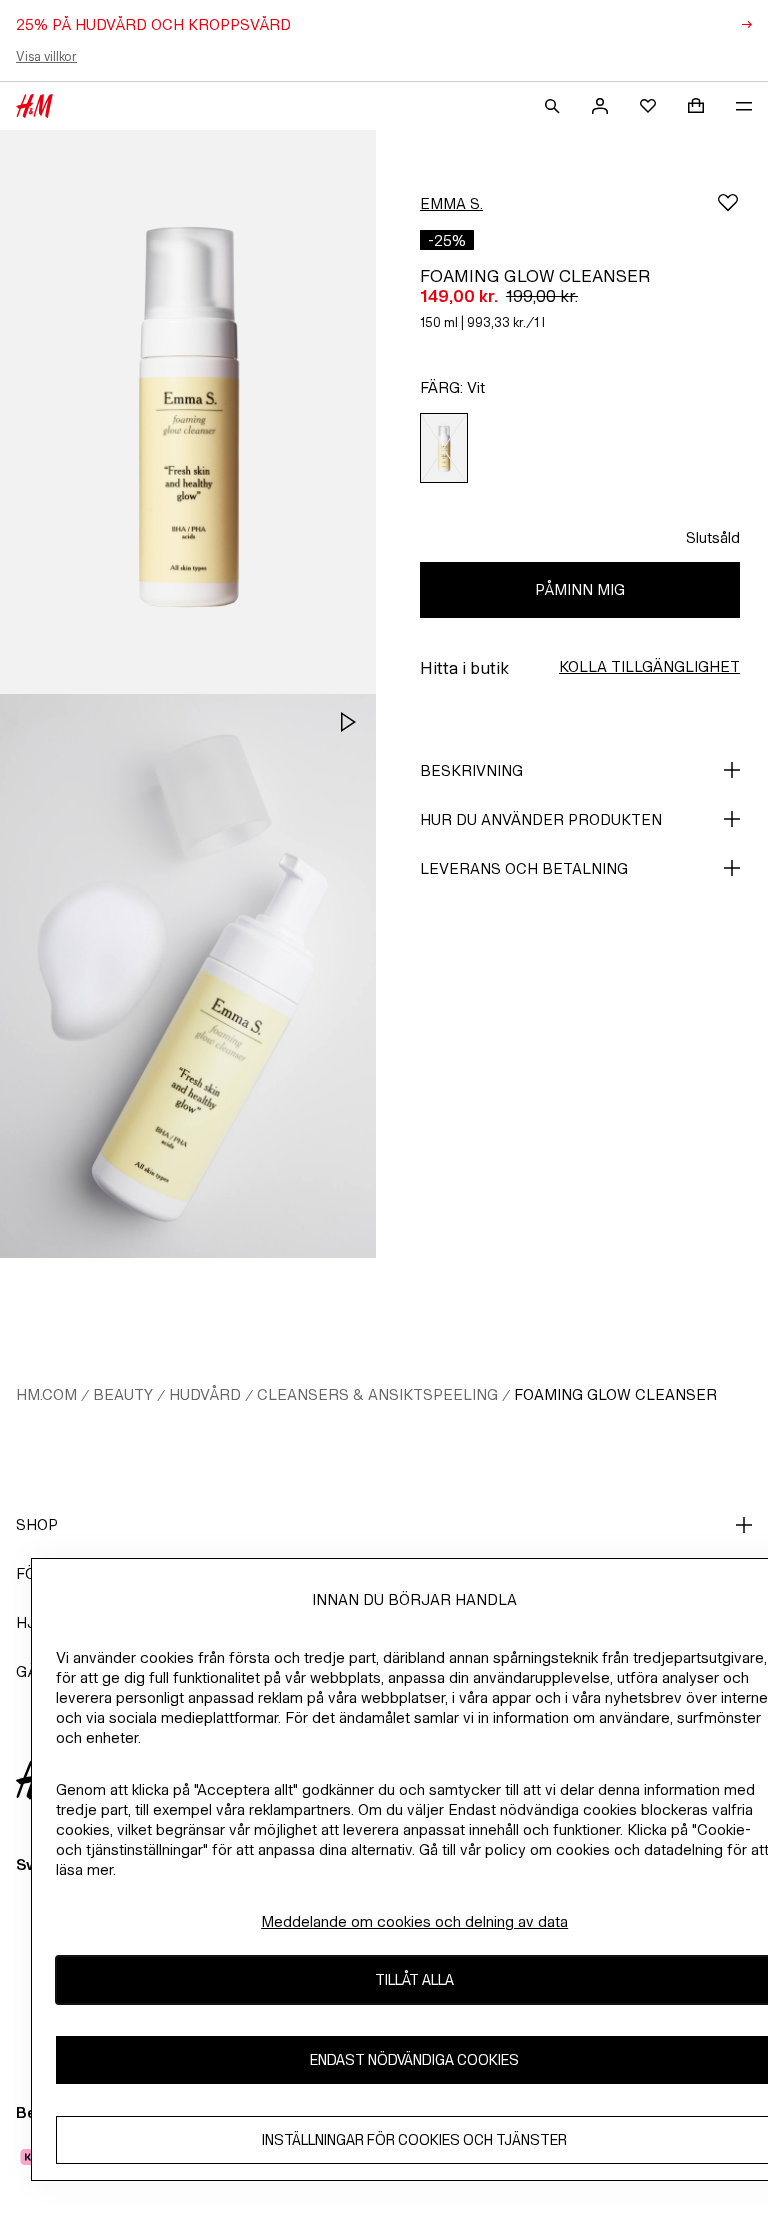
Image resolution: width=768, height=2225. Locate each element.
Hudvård (205, 1394)
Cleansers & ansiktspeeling (377, 1394)
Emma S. (451, 203)
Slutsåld (713, 537)
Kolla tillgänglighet (649, 666)
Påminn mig (580, 589)
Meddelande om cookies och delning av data (414, 1921)
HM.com (46, 1394)
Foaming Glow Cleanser (615, 1394)
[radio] (444, 448)
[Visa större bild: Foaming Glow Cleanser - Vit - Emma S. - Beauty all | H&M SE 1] (188, 412)
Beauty (123, 1394)
